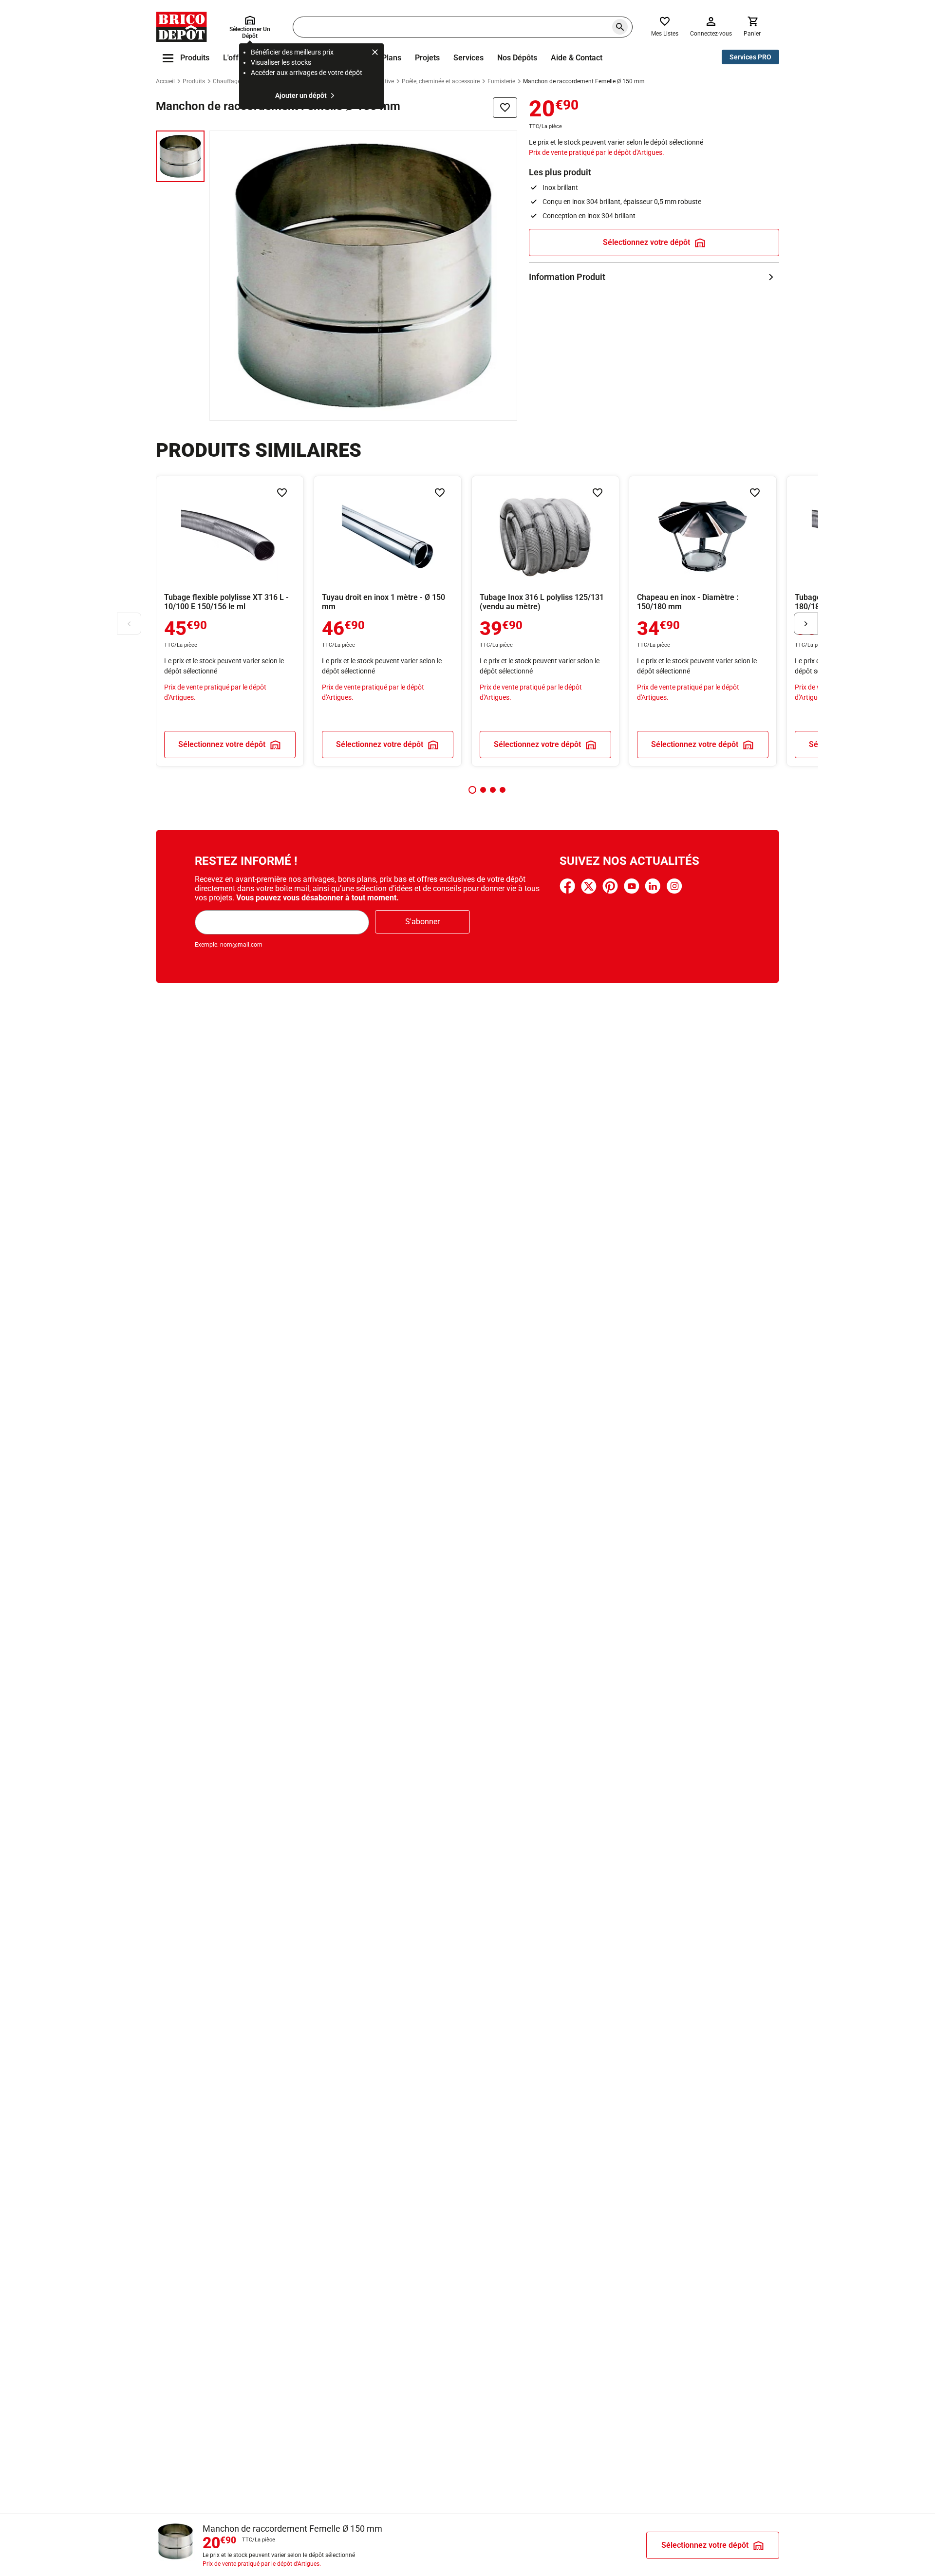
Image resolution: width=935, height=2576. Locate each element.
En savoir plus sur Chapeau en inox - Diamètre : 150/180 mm (703, 621)
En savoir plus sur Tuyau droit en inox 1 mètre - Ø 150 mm (388, 621)
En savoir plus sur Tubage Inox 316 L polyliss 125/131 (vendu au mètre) (545, 621)
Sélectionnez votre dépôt (646, 242)
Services (468, 58)
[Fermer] (375, 54)
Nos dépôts (517, 58)
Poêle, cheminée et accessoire (441, 81)
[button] (472, 790)
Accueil (165, 81)
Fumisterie (501, 81)
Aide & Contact (577, 58)
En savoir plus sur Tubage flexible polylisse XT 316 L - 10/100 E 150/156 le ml (230, 621)
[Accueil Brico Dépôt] (181, 27)
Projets (427, 58)
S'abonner (422, 922)
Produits (194, 81)
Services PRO (750, 57)
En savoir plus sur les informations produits (654, 277)
